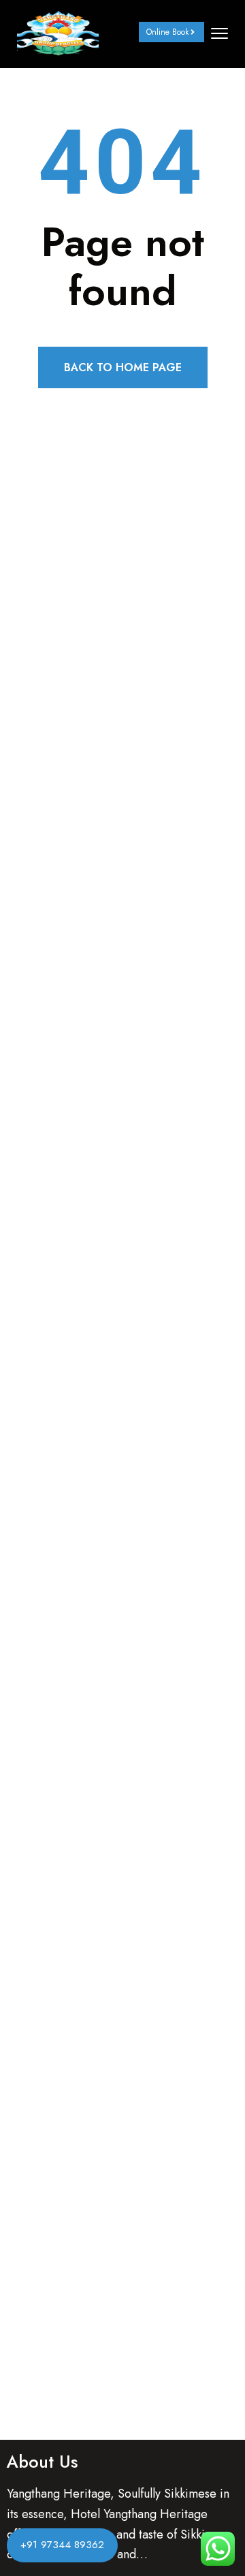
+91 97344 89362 (62, 2545)
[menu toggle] (219, 33)
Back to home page (123, 367)
